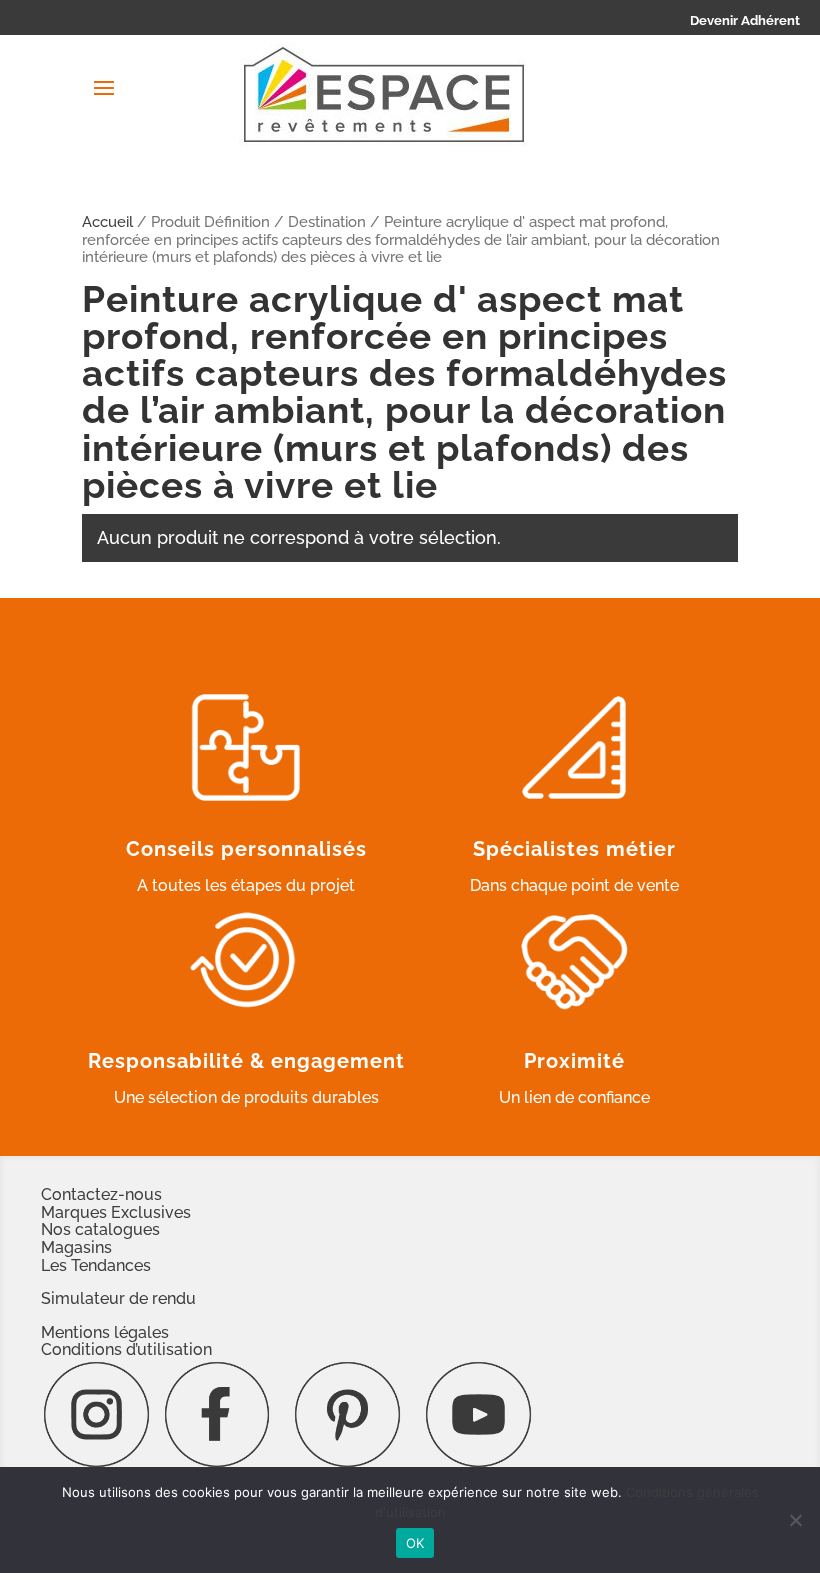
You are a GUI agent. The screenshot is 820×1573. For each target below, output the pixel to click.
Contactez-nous (101, 1194)
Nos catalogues (100, 1229)
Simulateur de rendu (118, 1298)
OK (415, 1543)
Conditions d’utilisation (126, 1349)
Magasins (76, 1247)
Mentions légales (105, 1332)
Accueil (107, 221)
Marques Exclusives (116, 1212)
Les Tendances (96, 1265)
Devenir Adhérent (745, 20)
